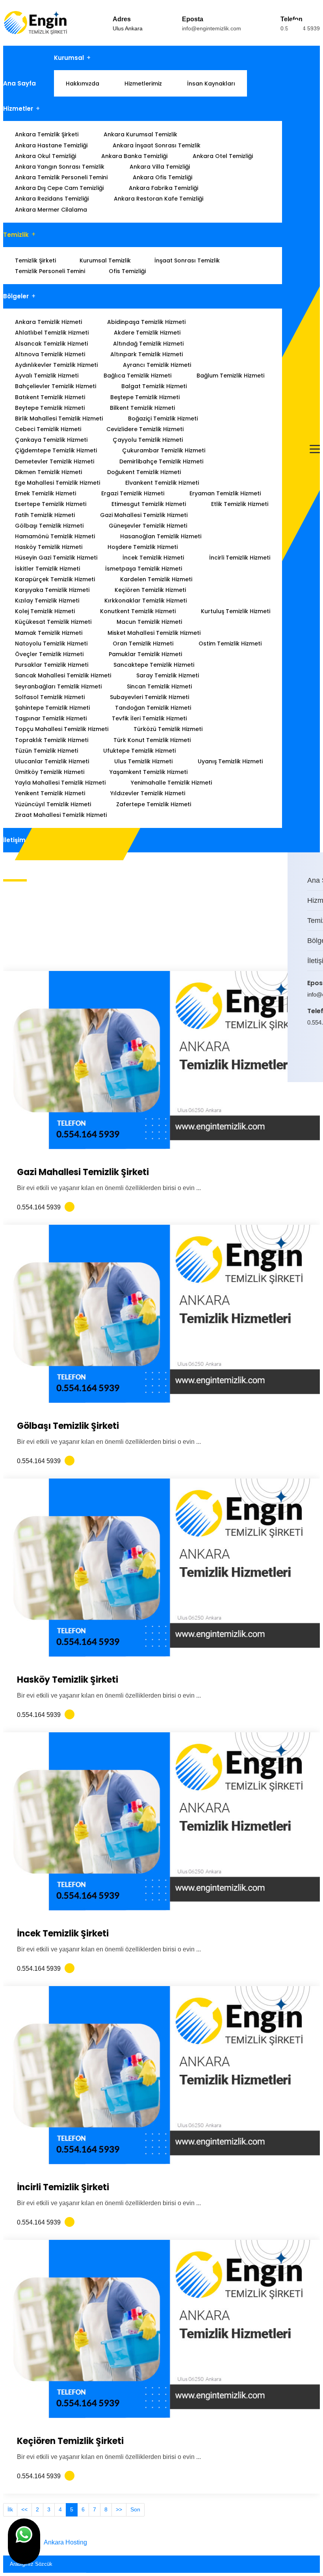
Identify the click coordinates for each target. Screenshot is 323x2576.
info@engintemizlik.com (212, 28)
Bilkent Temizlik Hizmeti (142, 408)
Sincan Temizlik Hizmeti (159, 686)
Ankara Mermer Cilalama (51, 210)
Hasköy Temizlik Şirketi (68, 1680)
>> (119, 2509)
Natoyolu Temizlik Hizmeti (51, 644)
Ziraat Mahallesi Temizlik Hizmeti (61, 815)
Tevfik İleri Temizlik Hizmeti (149, 718)
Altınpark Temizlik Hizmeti (147, 354)
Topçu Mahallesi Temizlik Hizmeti (62, 729)
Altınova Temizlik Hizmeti (50, 354)
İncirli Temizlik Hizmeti (240, 558)
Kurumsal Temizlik (105, 260)
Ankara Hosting (65, 2542)
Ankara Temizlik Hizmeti (48, 322)
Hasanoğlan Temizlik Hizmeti (161, 536)
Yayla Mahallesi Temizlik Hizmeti (60, 783)
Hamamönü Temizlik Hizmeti (55, 536)
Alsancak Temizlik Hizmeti (51, 344)
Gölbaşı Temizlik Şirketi (68, 1426)
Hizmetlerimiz (143, 84)
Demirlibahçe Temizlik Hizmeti (161, 461)
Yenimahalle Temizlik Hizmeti (171, 783)
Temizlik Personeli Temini (50, 271)
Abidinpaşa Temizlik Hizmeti (146, 322)
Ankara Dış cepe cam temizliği (59, 188)
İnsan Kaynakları (211, 84)
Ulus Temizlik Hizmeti (143, 761)
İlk (10, 2509)
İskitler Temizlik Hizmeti (47, 569)
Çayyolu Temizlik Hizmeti (148, 440)
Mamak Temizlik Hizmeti (49, 633)
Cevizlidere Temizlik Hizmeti (145, 429)
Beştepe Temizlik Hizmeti (145, 397)
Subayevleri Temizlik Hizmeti (149, 697)
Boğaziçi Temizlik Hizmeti (163, 418)
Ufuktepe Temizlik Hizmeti (139, 751)
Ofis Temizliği (127, 271)
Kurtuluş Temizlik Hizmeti (236, 611)
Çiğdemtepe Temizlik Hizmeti (56, 450)
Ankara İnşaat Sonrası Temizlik (157, 145)
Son (135, 2509)
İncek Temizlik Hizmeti (153, 558)
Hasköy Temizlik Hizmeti (49, 547)
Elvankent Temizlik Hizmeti (162, 483)
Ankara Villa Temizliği (160, 167)
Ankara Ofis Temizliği (162, 177)
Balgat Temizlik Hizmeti (154, 386)
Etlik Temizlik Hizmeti (240, 504)
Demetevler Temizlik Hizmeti (55, 461)
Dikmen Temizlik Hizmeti (48, 472)
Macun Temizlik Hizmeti (149, 622)
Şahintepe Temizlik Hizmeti (52, 708)
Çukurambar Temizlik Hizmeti (164, 450)
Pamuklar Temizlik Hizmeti (145, 654)
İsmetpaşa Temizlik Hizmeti (144, 569)
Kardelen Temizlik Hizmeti (156, 579)
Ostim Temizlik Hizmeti (230, 644)
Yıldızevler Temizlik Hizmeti (148, 793)
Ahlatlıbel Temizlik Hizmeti (52, 333)
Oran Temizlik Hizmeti (143, 644)
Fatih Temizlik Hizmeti (45, 515)
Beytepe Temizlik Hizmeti (50, 408)
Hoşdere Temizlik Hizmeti (143, 547)
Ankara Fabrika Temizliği (163, 188)
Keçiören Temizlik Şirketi (70, 2441)
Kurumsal (69, 58)
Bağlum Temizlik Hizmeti (230, 376)
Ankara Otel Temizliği (223, 156)
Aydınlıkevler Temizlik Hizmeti (56, 365)
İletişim (14, 840)
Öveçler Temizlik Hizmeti (49, 654)
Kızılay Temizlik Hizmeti (47, 601)
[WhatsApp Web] (309, 1055)
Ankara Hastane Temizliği (51, 145)
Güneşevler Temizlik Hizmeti (148, 526)
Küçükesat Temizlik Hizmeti (53, 622)
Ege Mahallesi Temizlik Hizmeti (58, 483)
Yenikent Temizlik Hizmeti (50, 793)
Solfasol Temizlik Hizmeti (50, 697)
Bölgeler (16, 296)
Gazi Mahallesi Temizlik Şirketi (83, 1172)
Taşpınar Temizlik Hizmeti (51, 718)
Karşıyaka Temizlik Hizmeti (52, 590)
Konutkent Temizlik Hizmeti (138, 611)
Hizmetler (18, 109)
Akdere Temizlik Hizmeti (147, 333)
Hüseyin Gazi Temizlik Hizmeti (56, 558)
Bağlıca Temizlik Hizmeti (137, 376)
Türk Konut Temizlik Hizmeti (152, 740)
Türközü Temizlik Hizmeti (168, 729)
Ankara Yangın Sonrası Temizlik (60, 167)
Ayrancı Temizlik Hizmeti (157, 365)
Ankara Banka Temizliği (134, 156)
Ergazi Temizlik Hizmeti (133, 493)
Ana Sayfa (19, 83)
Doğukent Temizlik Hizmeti (144, 472)
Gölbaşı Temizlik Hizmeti (49, 526)
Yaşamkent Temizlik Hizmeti (149, 772)
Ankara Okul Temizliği (45, 156)
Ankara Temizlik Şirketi (47, 134)
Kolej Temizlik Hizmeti (45, 611)
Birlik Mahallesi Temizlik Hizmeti (59, 418)
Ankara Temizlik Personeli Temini (61, 177)
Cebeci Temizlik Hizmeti (48, 429)
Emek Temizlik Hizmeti (45, 493)
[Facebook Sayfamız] (314, 1055)
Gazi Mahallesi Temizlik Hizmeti (144, 515)
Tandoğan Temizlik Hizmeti (153, 708)
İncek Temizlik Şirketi (63, 1933)
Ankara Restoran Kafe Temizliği (159, 199)
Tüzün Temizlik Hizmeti (46, 751)
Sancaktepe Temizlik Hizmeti (154, 665)
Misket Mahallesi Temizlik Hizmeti (154, 633)
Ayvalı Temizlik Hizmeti (47, 376)
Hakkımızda (83, 84)
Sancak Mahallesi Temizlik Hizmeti (63, 675)
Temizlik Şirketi (35, 260)
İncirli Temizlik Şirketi (63, 2187)
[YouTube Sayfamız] (319, 1055)
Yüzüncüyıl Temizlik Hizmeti (53, 804)
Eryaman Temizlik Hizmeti (225, 493)
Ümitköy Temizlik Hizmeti (50, 772)
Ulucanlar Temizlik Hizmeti (52, 761)
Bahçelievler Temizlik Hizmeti (56, 386)
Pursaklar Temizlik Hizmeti (52, 665)
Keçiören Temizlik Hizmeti (150, 590)
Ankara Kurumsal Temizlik (140, 134)
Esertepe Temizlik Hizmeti (51, 504)
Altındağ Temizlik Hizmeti (148, 344)
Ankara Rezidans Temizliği (52, 199)
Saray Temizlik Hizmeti (168, 675)
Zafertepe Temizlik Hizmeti (154, 804)
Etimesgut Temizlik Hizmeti (149, 504)
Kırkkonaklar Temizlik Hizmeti (146, 601)
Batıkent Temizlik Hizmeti (50, 397)
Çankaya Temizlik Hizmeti (51, 440)
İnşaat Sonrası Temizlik (187, 260)
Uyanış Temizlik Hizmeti (230, 761)
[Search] (312, 2562)
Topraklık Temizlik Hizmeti (52, 740)
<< (24, 2509)
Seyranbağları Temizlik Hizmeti (58, 686)
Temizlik (16, 235)
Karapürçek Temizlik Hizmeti (55, 579)
